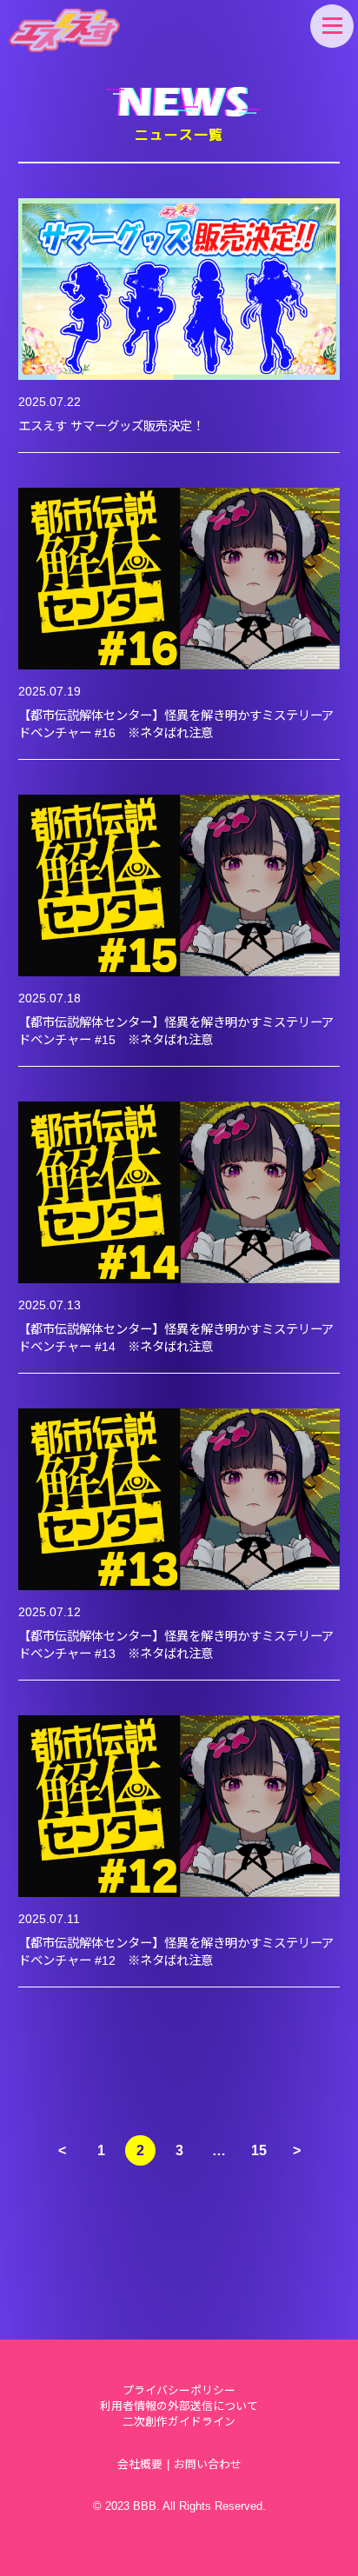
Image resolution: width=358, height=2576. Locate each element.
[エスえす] (64, 30)
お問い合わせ (208, 2464)
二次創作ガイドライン (179, 2422)
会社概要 (140, 2464)
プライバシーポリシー (179, 2390)
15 (259, 2150)
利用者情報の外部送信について (179, 2406)
